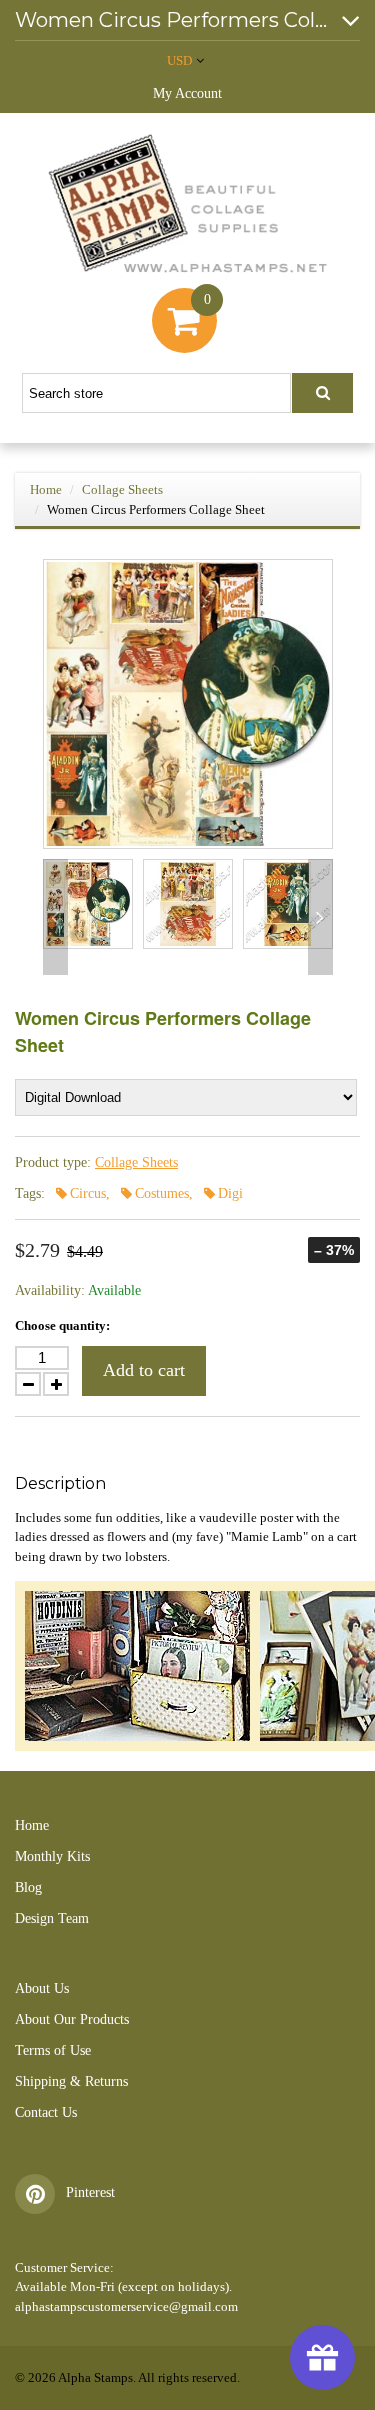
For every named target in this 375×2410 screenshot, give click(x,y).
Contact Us (46, 2112)
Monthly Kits (52, 1856)
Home (46, 489)
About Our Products (72, 2019)
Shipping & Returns (71, 2081)
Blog (28, 1887)
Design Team (52, 1918)
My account (187, 93)
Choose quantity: (62, 1325)
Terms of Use (53, 2050)
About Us (42, 1988)
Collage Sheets (122, 489)
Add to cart (144, 1370)
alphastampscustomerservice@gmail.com (126, 2306)
